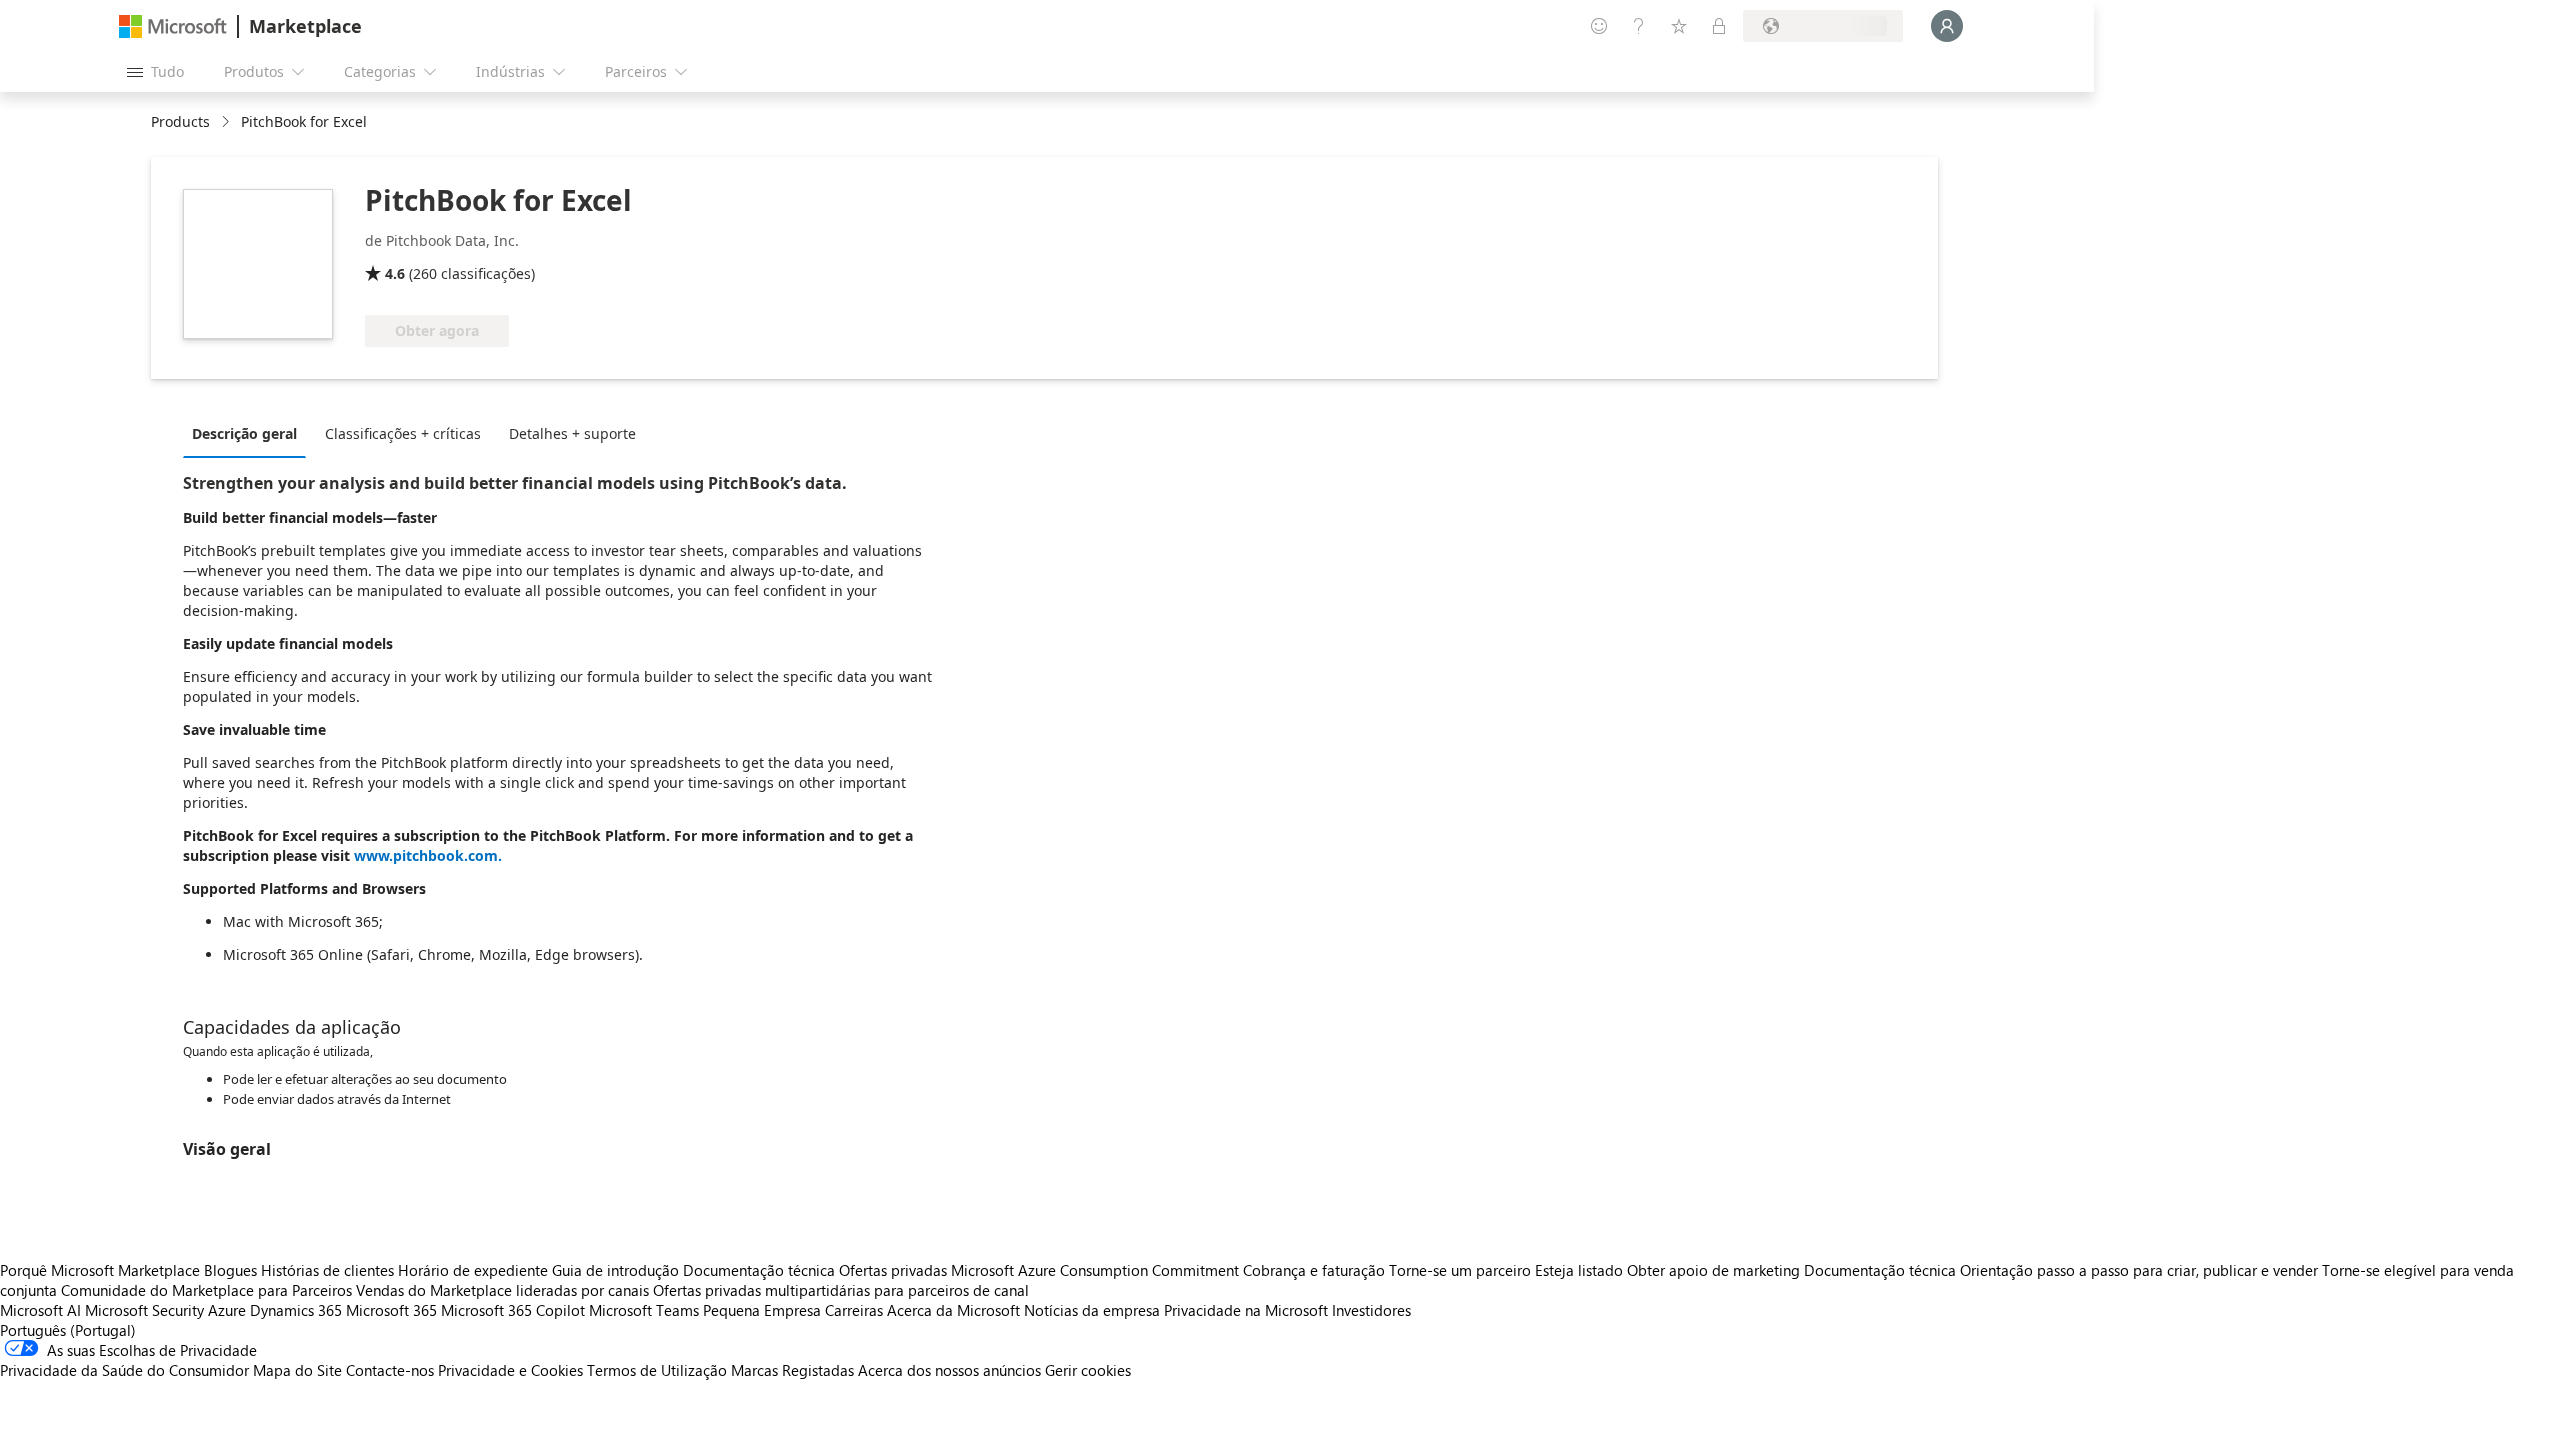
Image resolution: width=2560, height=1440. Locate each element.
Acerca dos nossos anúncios (949, 1370)
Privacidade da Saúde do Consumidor (124, 1370)
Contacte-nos (390, 1370)
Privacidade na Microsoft (1246, 1310)
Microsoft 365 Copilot (513, 1310)
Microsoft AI (40, 1310)
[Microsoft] (173, 26)
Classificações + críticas (403, 433)
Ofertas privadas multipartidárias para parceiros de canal (841, 1290)
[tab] (249, 433)
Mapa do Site (297, 1370)
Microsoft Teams (644, 1310)
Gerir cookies (1088, 1370)
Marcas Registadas (792, 1370)
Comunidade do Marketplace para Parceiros (206, 1290)
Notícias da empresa (1092, 1310)
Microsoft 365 (391, 1310)
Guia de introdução (615, 1270)
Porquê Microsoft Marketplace (100, 1270)
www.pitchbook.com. (428, 855)
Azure (227, 1310)
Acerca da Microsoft (953, 1310)
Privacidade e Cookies (510, 1370)
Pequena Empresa (762, 1310)
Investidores (1371, 1310)
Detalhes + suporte (572, 433)
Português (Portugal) (68, 1330)
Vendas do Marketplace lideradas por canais (502, 1290)
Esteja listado (1579, 1270)
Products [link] (180, 121)
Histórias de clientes (327, 1270)
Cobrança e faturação (1314, 1270)
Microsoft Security (144, 1310)
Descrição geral (244, 433)
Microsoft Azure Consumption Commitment (1097, 1270)
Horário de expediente (473, 1270)
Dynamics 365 (296, 1310)
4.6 (395, 273)
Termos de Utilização (657, 1370)
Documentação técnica (759, 1270)
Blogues (230, 1270)
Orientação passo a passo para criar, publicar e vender (2139, 1270)
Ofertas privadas (893, 1270)
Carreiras (854, 1310)
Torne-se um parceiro (1460, 1270)
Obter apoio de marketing (1713, 1270)
